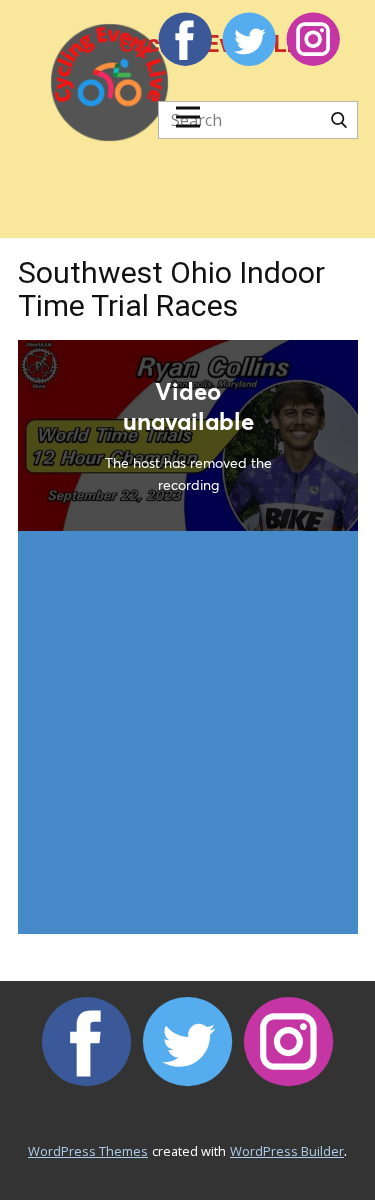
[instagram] (313, 39)
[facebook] (185, 39)
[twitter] (249, 39)
